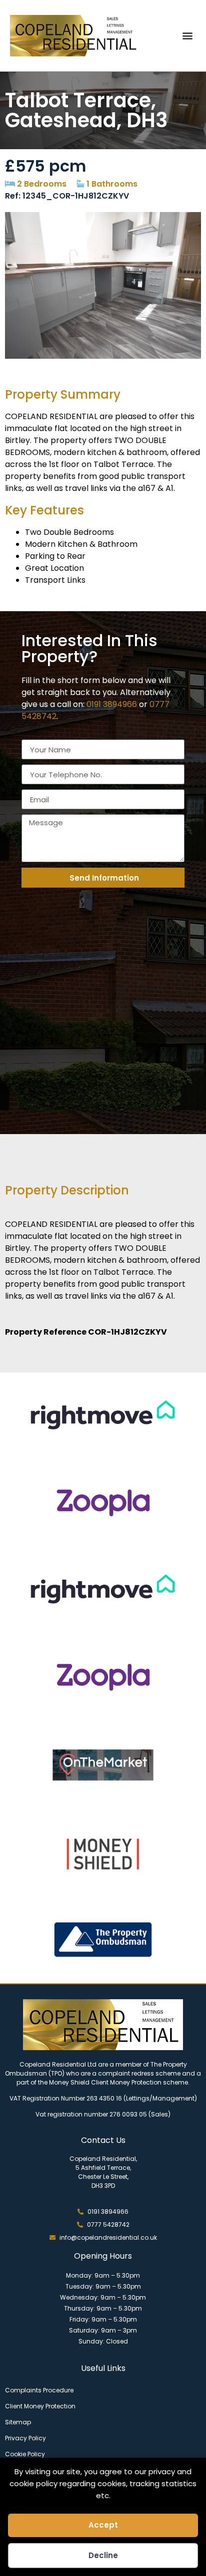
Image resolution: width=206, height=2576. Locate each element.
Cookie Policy (25, 2454)
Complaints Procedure (39, 2390)
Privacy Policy (25, 2438)
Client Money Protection (40, 2406)
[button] (188, 36)
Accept (103, 2525)
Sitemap (18, 2422)
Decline (103, 2555)
